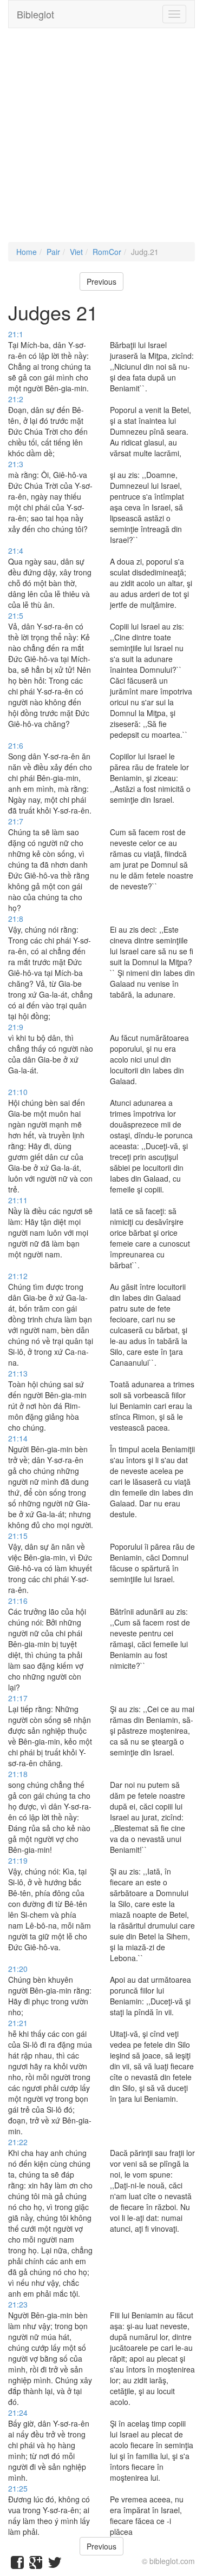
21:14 (18, 1438)
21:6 (16, 745)
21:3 (16, 464)
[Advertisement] (101, 140)
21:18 (18, 1774)
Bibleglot (35, 14)
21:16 (18, 1601)
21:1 (16, 334)
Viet (76, 252)
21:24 (18, 2413)
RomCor (107, 252)
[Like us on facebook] (17, 2565)
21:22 (18, 2142)
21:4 (16, 550)
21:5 (16, 615)
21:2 (16, 399)
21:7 (16, 821)
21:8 (16, 919)
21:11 (18, 1200)
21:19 (18, 1860)
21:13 (18, 1373)
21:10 (18, 1092)
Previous (101, 281)
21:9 (16, 1027)
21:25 (18, 2488)
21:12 (18, 1276)
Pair (53, 252)
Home (27, 252)
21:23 (18, 2304)
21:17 (18, 1698)
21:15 (18, 1536)
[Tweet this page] (55, 2565)
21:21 (18, 2023)
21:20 (18, 1969)
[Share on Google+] (36, 2565)
